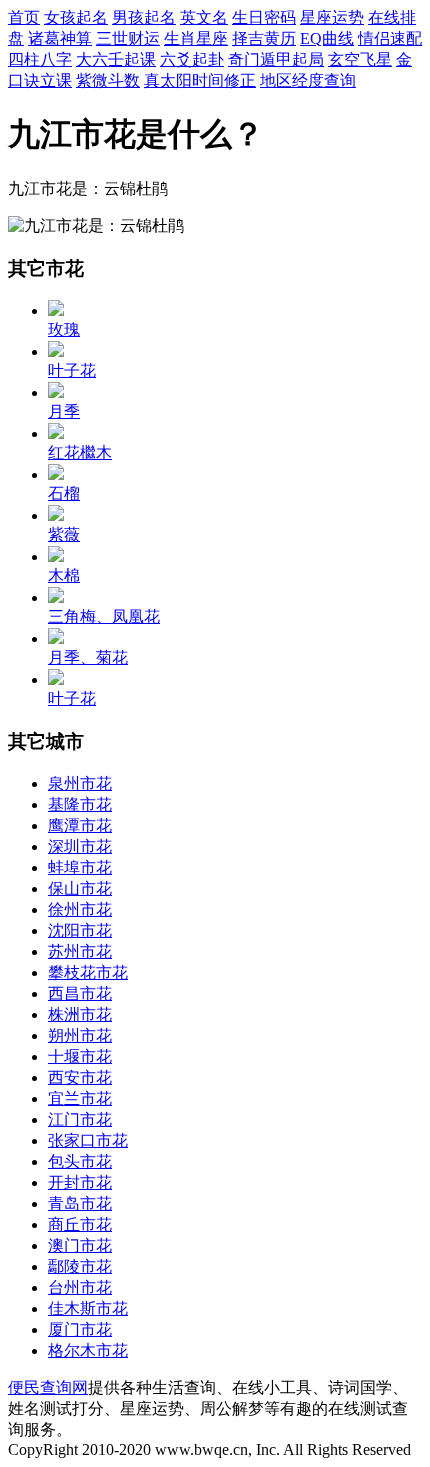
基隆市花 (80, 804)
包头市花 (80, 1161)
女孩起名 (76, 17)
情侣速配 (390, 38)
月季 (64, 411)
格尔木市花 (88, 1350)
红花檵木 (80, 452)
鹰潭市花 (80, 825)
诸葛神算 (60, 38)
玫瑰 (64, 329)
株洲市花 (80, 1014)
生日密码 (264, 17)
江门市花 (80, 1119)
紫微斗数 (108, 80)
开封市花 (80, 1182)
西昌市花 (80, 993)
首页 (24, 17)
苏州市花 (80, 951)
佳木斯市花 (88, 1308)
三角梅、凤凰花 (104, 616)
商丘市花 (80, 1224)
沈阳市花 (80, 930)
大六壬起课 (116, 59)
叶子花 (72, 370)
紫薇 (64, 534)
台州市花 (80, 1287)
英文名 (204, 17)
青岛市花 (80, 1203)
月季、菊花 (88, 657)
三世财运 (128, 38)
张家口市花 (88, 1140)
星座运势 (332, 17)
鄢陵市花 (80, 1266)
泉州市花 (80, 783)
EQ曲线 (327, 38)
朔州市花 (80, 1035)
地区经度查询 (308, 80)
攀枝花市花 (88, 972)
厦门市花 (80, 1329)
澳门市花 (80, 1245)
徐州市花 (80, 909)
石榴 (64, 493)
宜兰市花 (80, 1098)
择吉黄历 (264, 38)
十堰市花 (80, 1056)
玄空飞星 (360, 59)
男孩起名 (144, 17)
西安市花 (80, 1077)
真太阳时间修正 (200, 80)
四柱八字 (40, 59)
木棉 (64, 575)
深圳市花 (80, 846)
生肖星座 (196, 38)
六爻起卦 (192, 59)
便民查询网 (48, 1387)
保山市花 (80, 888)
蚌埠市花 (80, 867)
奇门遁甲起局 (276, 59)
